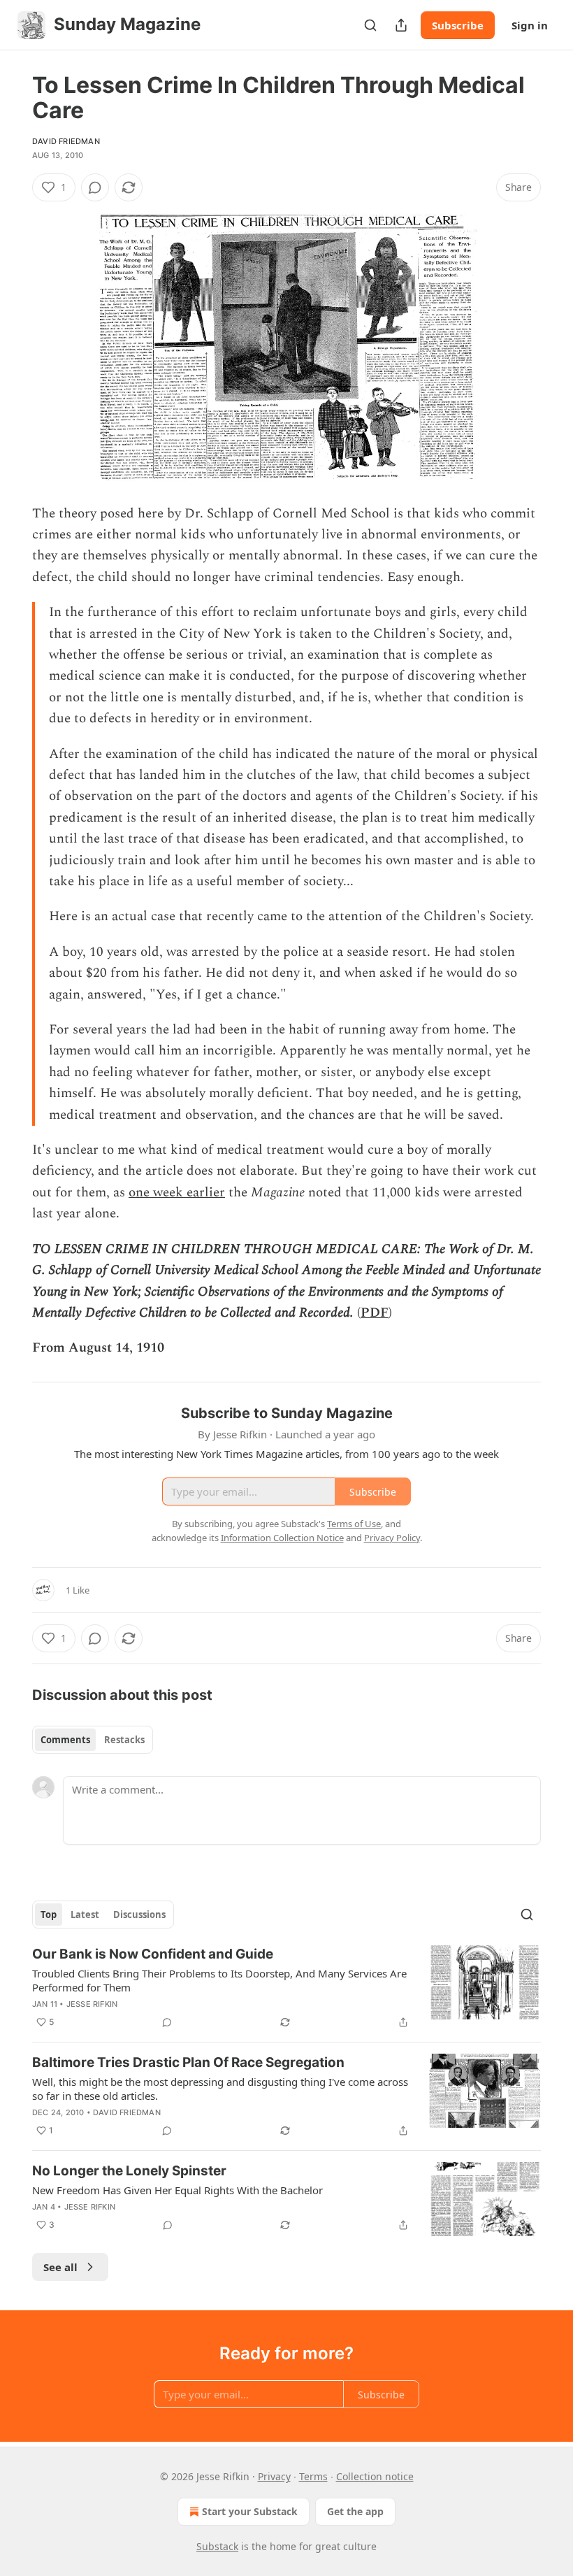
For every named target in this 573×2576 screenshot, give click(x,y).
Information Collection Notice (282, 1538)
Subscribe (458, 25)
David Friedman (66, 141)
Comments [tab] (65, 1740)
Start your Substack (250, 2511)
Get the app (355, 2511)
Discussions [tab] (139, 1915)
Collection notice (375, 2476)
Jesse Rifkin (92, 2004)
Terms (313, 2476)
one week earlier (177, 1193)
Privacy (274, 2476)
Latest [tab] (85, 1915)
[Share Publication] (401, 25)
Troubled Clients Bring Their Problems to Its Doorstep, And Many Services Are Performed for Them (219, 1980)
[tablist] (93, 1740)
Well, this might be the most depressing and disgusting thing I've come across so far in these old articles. (220, 2089)
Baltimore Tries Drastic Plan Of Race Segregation (188, 2062)
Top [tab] (49, 1915)
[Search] (370, 25)
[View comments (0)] (95, 187)
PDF (375, 1313)
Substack (217, 2546)
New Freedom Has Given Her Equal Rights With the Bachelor (177, 2190)
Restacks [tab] (124, 1740)
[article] (286, 1988)
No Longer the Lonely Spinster (129, 2171)
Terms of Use (354, 1524)
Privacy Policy (392, 1538)
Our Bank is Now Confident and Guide (153, 1954)
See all (60, 2267)
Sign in (530, 25)
